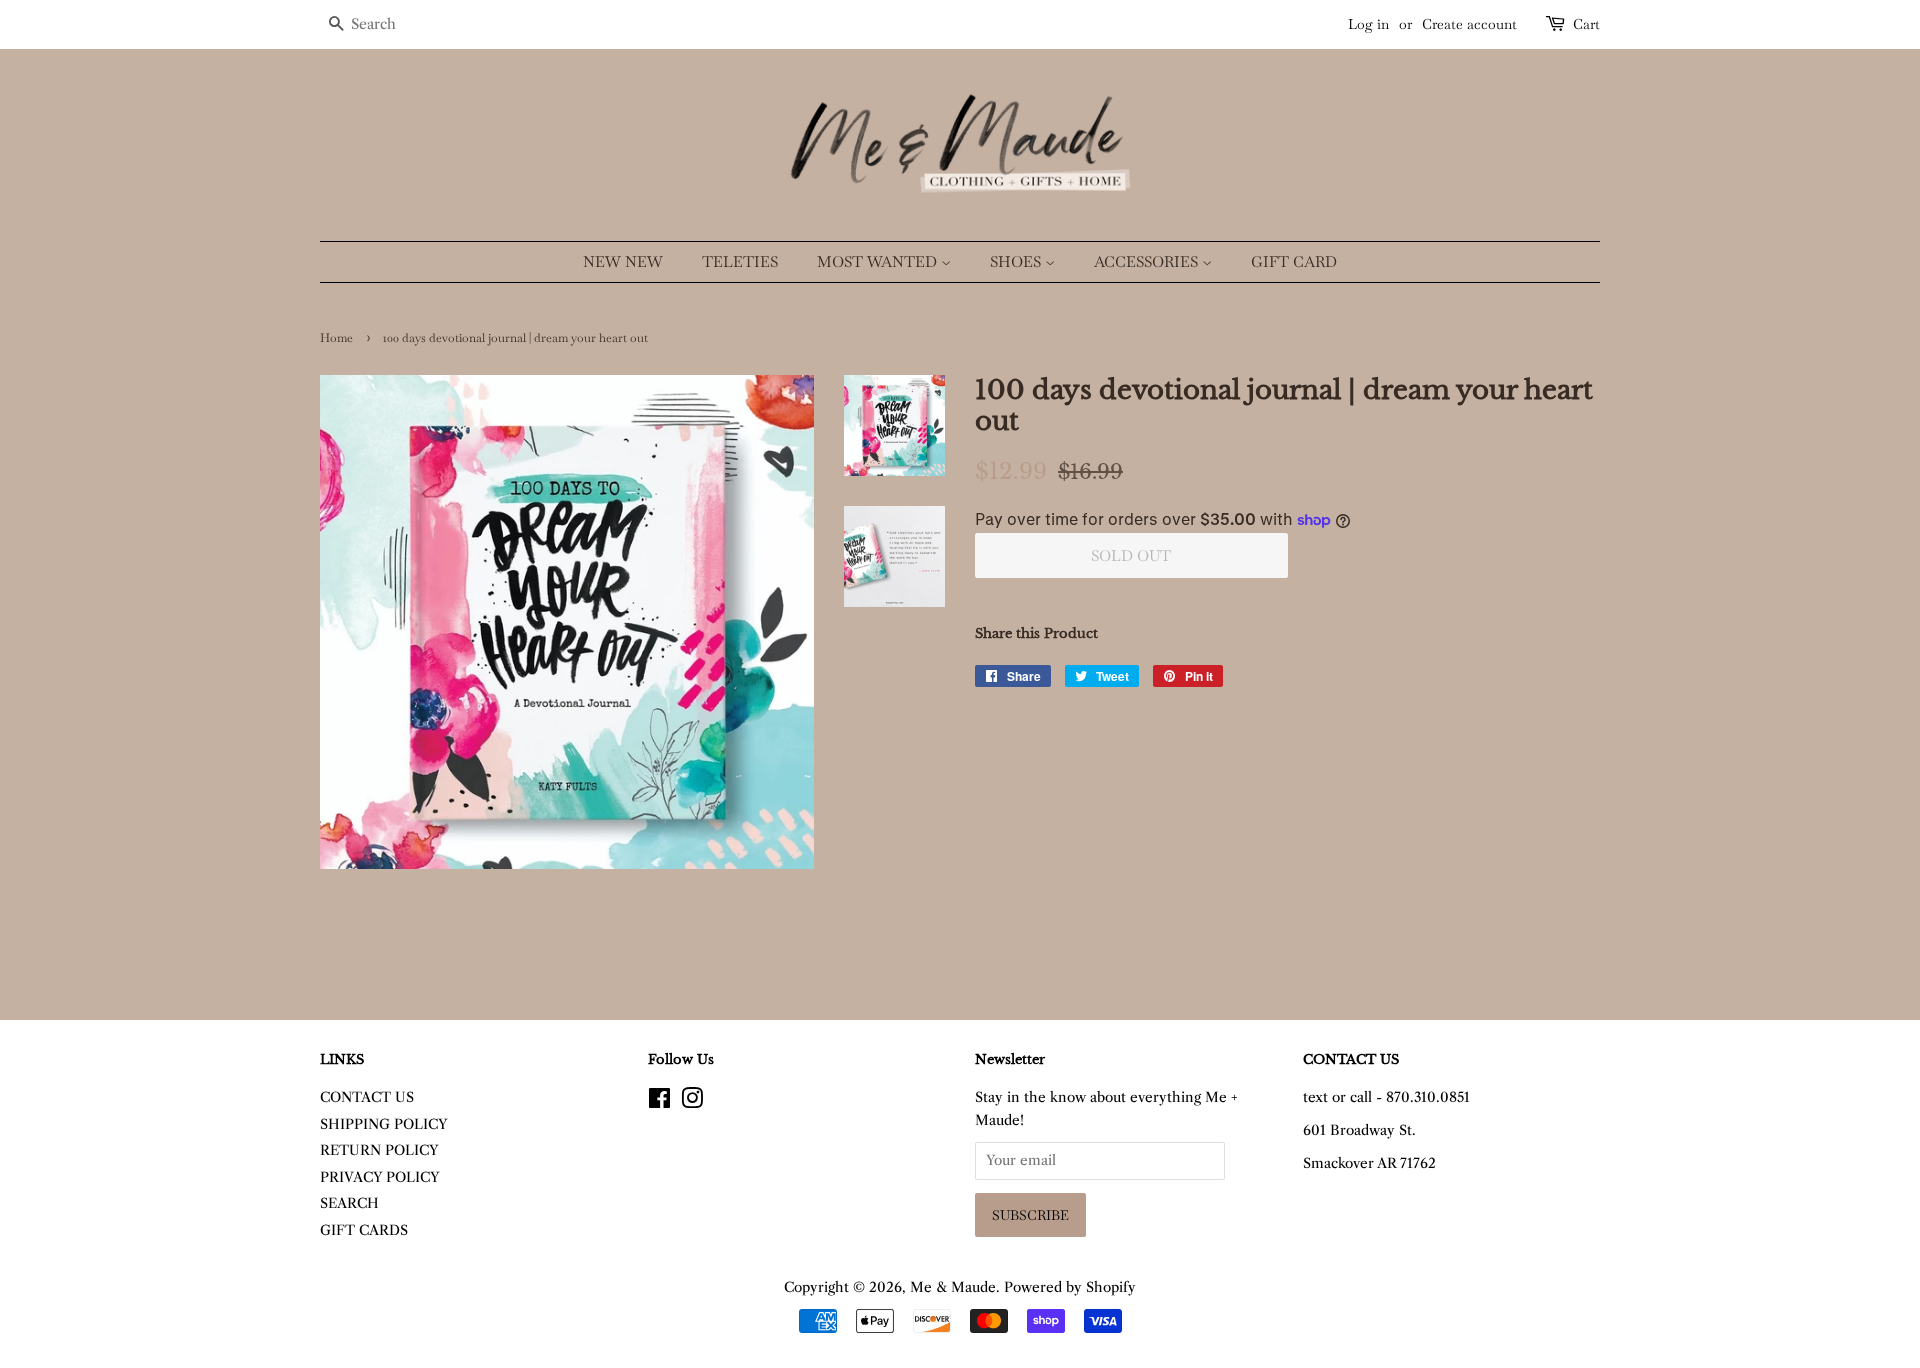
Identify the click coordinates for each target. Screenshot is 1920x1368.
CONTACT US (367, 1097)
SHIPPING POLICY (384, 1124)
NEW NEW (623, 261)
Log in (1368, 24)
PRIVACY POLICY (380, 1177)
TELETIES (740, 261)
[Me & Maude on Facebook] (659, 1102)
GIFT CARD (1294, 261)
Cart (1586, 24)
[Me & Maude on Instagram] (692, 1102)
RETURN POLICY (379, 1150)
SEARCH (349, 1203)
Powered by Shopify (1070, 1287)
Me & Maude (953, 1287)
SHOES (1017, 261)
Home (336, 338)
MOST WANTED (879, 261)
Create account (1469, 24)
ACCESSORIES (1148, 261)
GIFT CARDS (364, 1230)
